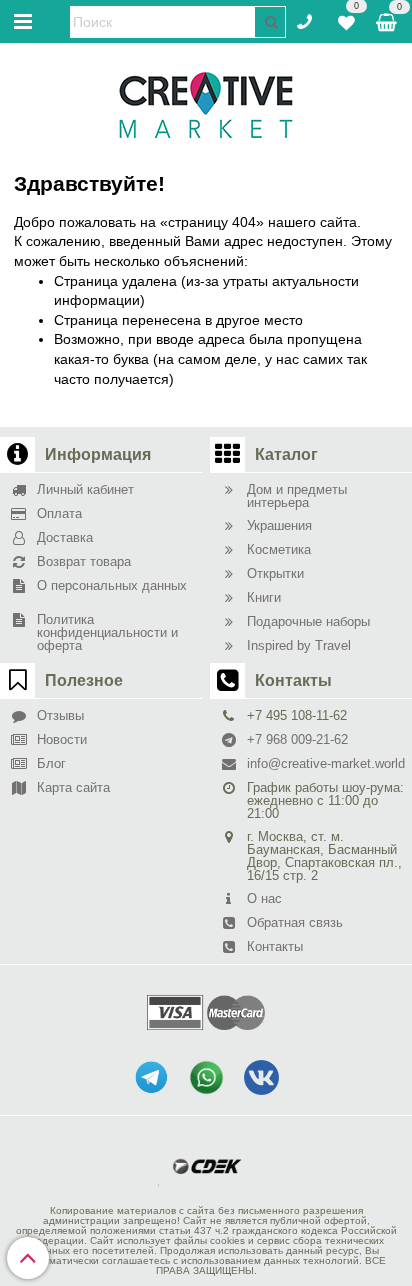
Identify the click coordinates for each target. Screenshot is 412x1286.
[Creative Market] (206, 104)
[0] (346, 20)
